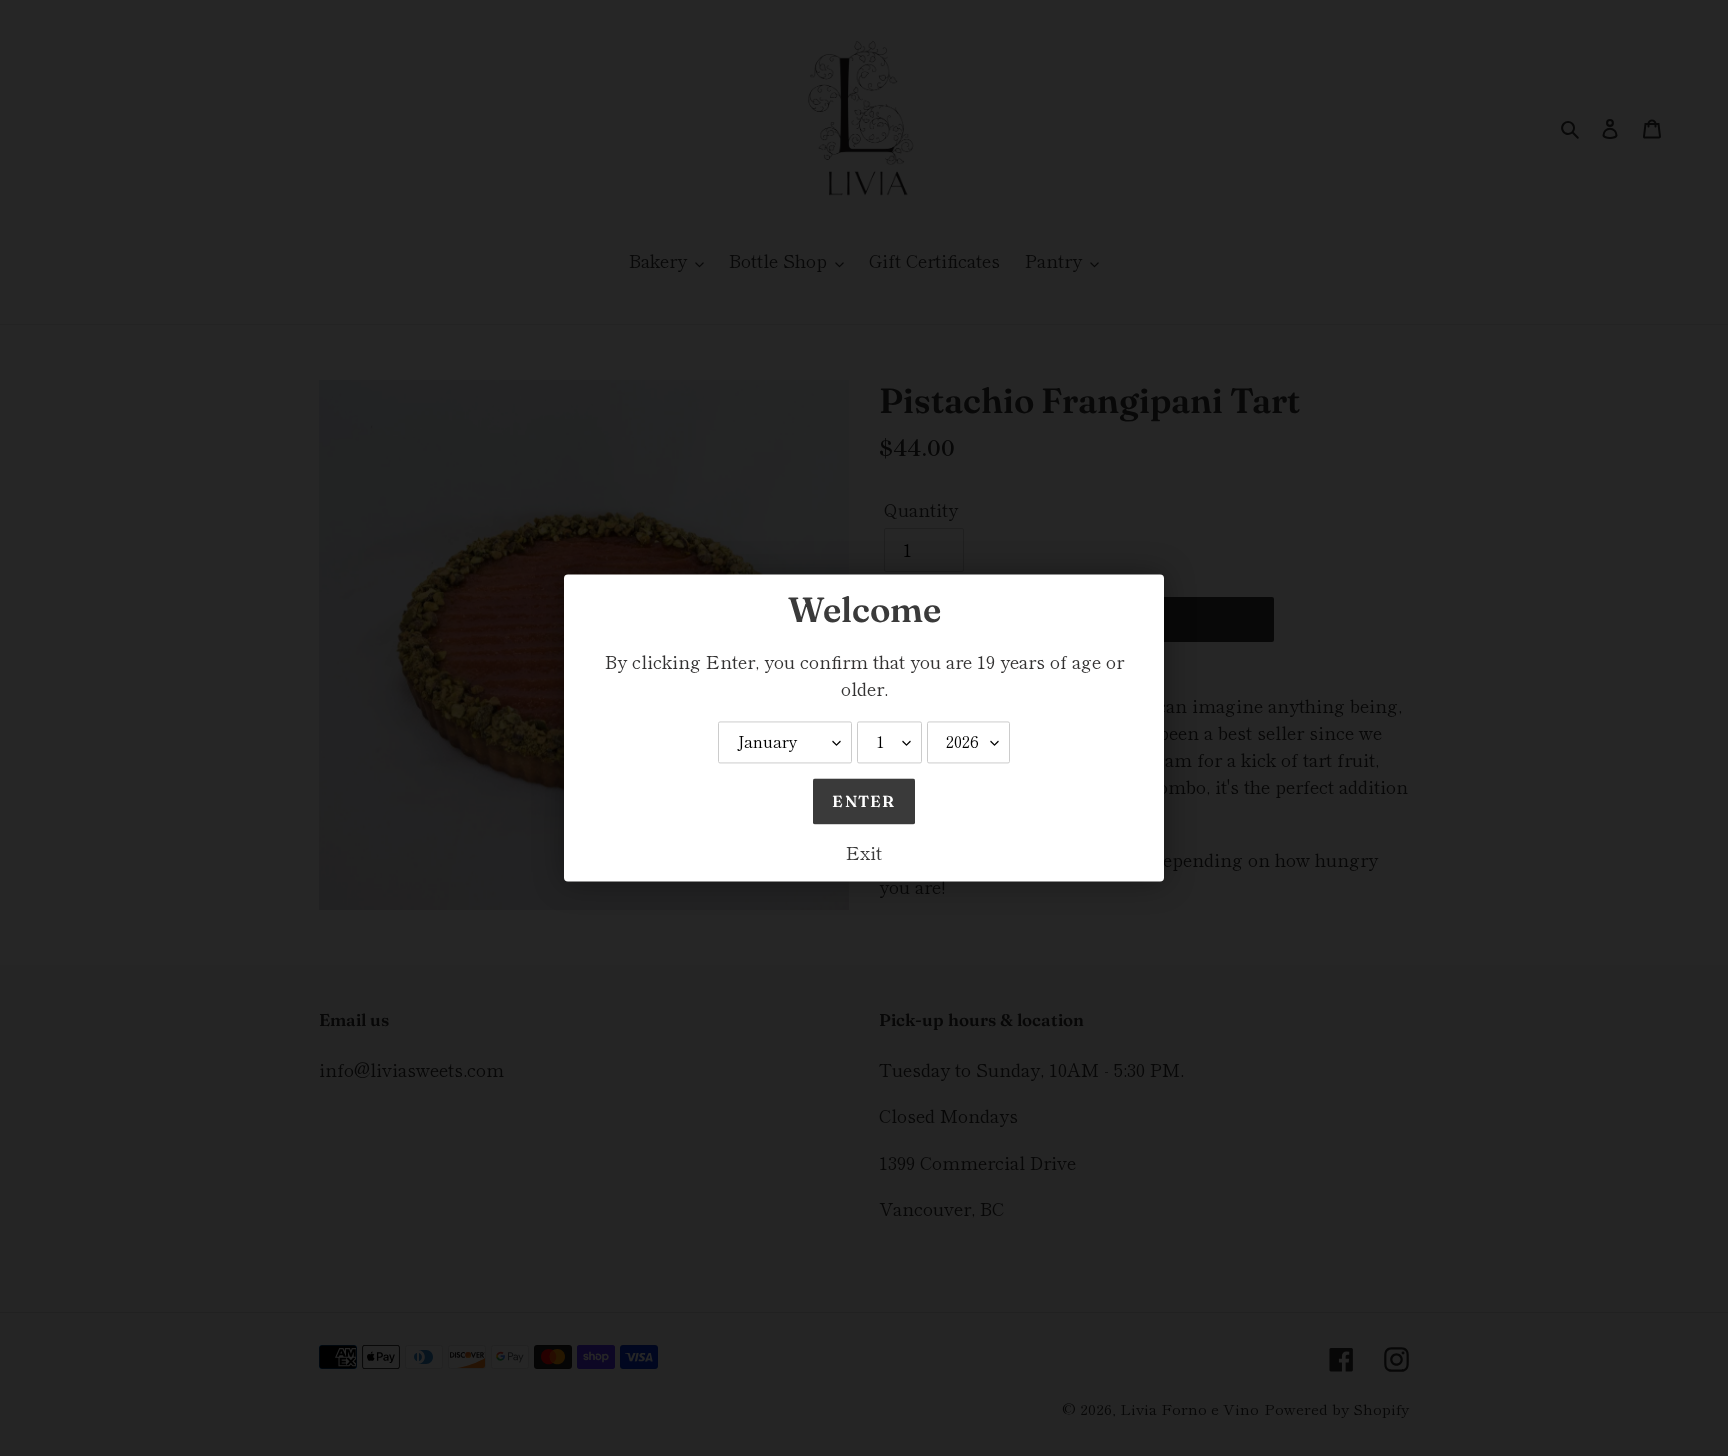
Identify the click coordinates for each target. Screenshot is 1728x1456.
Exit (864, 853)
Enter (863, 802)
